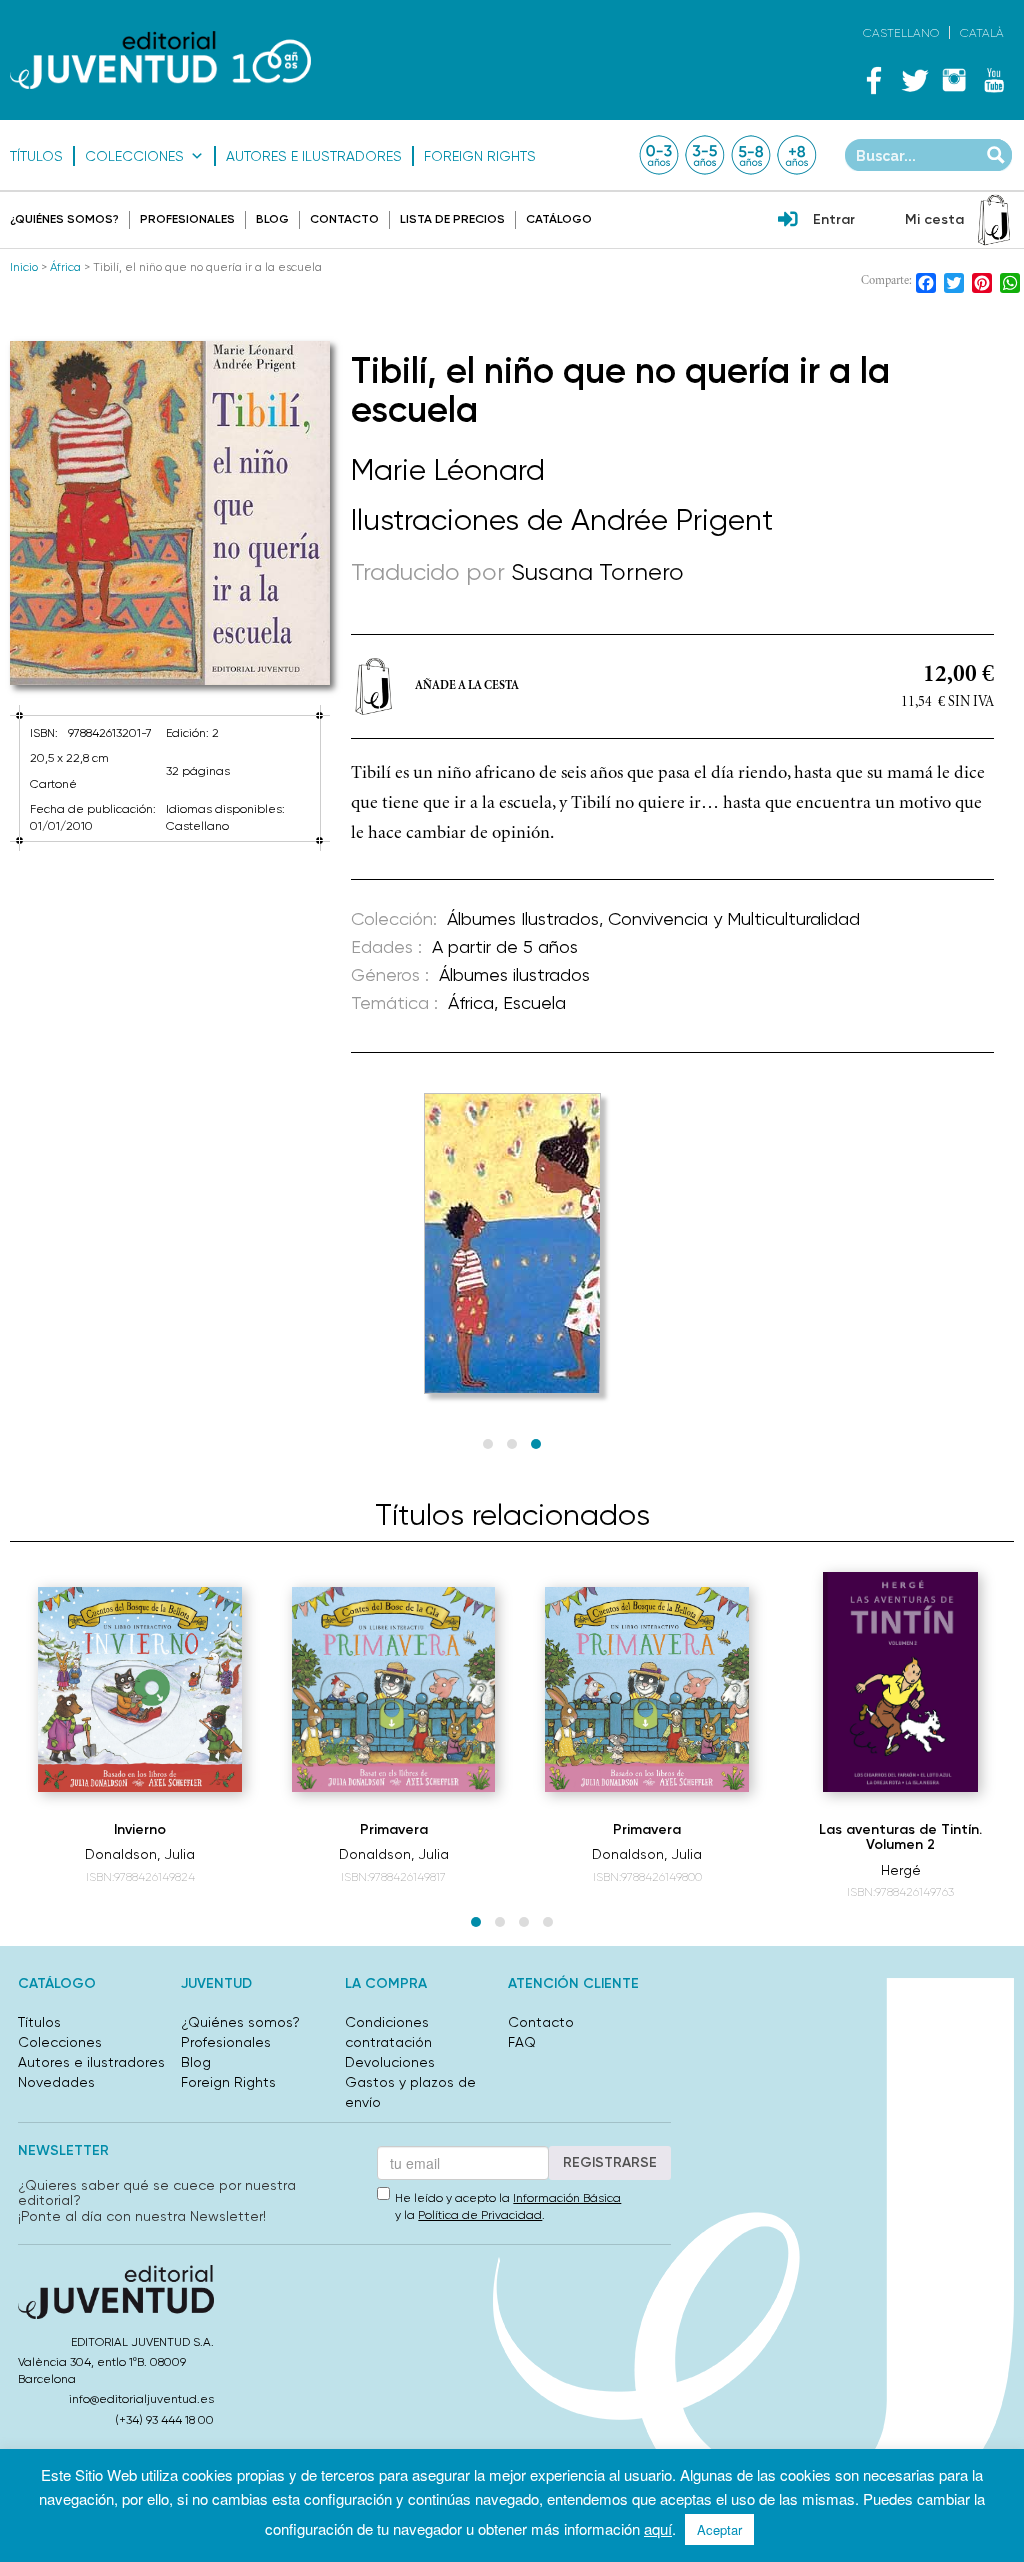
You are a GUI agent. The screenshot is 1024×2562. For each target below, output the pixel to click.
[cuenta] (788, 221)
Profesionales (187, 219)
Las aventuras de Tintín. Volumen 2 (900, 1837)
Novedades (56, 2082)
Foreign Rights (480, 156)
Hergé (901, 1870)
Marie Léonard (448, 469)
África (65, 267)
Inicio (24, 267)
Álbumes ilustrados (514, 974)
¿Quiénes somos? (64, 219)
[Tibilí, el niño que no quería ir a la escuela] (170, 513)
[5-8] (751, 155)
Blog (272, 219)
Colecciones (134, 156)
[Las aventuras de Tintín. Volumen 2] (900, 1682)
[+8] (797, 155)
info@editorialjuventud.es (141, 2399)
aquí (658, 2528)
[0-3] (659, 155)
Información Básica (567, 2198)
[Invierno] (140, 1689)
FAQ (522, 2042)
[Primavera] (394, 1689)
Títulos (36, 156)
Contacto (344, 219)
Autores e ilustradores (314, 156)
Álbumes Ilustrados (523, 918)
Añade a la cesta (467, 686)
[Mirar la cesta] (994, 220)
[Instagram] (954, 80)
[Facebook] (874, 80)
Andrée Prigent (672, 519)
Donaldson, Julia (140, 1854)
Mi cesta (934, 219)
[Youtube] (994, 80)
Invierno (140, 1829)
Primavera (394, 1829)
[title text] (160, 59)
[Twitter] (914, 80)
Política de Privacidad (480, 2215)
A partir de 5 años (505, 946)
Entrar (834, 219)
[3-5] (705, 155)
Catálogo (559, 219)
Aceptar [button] (719, 2529)
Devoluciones (390, 2062)
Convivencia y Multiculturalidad (734, 918)
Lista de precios (452, 219)
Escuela (534, 1002)
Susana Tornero (597, 572)
